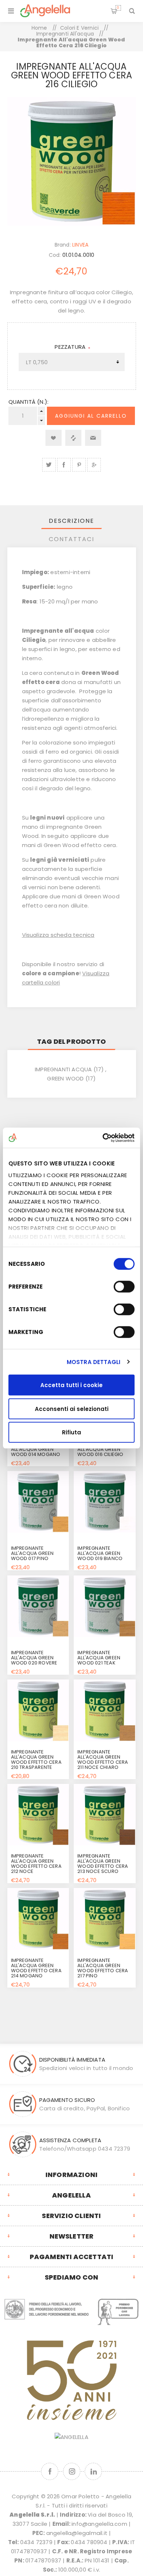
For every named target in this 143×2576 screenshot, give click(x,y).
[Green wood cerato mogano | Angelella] (38, 1919)
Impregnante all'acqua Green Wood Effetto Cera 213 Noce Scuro (103, 1864)
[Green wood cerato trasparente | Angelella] (38, 1710)
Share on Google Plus (94, 465)
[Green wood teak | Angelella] (104, 1606)
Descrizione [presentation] (71, 521)
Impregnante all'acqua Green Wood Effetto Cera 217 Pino (103, 1968)
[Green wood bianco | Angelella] (104, 1502)
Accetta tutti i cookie (71, 1385)
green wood (65, 1078)
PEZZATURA (71, 347)
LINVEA (80, 245)
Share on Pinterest (79, 465)
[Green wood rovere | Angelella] (38, 1606)
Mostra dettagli (94, 1362)
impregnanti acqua (63, 1069)
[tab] (72, 521)
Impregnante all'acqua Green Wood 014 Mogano (36, 1449)
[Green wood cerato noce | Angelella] (38, 1815)
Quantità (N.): (29, 402)
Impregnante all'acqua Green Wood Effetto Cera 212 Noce (36, 1864)
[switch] (124, 1287)
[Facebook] (50, 2471)
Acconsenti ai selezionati (72, 1409)
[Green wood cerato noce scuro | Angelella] (104, 1815)
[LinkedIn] (93, 2471)
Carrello (118, 8)
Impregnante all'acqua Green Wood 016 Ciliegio (100, 1449)
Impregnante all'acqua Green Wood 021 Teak (99, 1658)
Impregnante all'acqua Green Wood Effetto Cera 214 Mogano (36, 1968)
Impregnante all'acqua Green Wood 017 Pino (32, 1553)
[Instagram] (72, 2471)
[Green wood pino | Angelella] (38, 1502)
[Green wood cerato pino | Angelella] (104, 1919)
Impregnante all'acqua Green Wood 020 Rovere (34, 1658)
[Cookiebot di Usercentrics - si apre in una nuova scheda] (103, 1138)
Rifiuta (71, 1432)
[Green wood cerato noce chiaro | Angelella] (104, 1710)
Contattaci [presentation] (71, 539)
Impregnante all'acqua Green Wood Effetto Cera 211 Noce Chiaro (103, 1760)
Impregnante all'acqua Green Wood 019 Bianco (100, 1553)
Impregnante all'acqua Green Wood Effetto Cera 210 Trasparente (36, 1760)
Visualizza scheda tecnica (58, 935)
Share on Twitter (49, 465)
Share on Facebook (64, 465)
